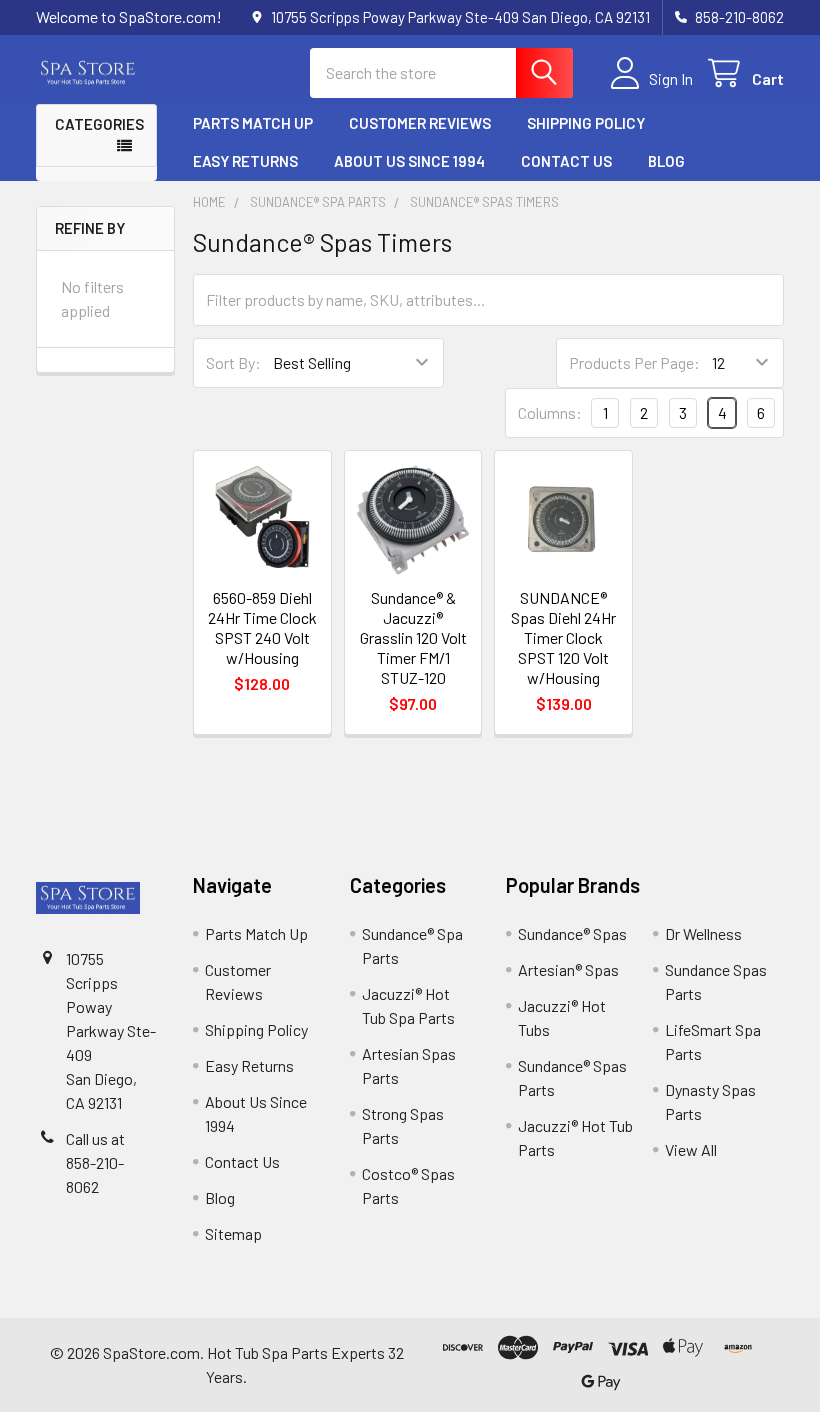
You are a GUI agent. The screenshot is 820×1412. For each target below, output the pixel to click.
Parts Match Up (253, 123)
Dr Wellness (703, 933)
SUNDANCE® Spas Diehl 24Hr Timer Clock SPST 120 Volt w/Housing (563, 637)
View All (691, 1149)
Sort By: (233, 362)
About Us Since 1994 (409, 161)
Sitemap (233, 1233)
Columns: (550, 412)
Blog (666, 161)
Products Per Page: (634, 362)
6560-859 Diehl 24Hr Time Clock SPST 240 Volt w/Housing (262, 627)
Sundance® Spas (572, 933)
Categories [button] (99, 124)
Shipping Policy (586, 123)
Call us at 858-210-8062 (95, 1162)
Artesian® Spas (568, 969)
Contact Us (566, 161)
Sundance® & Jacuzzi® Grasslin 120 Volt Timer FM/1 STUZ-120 (413, 637)
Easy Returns (245, 161)
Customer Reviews (420, 123)
